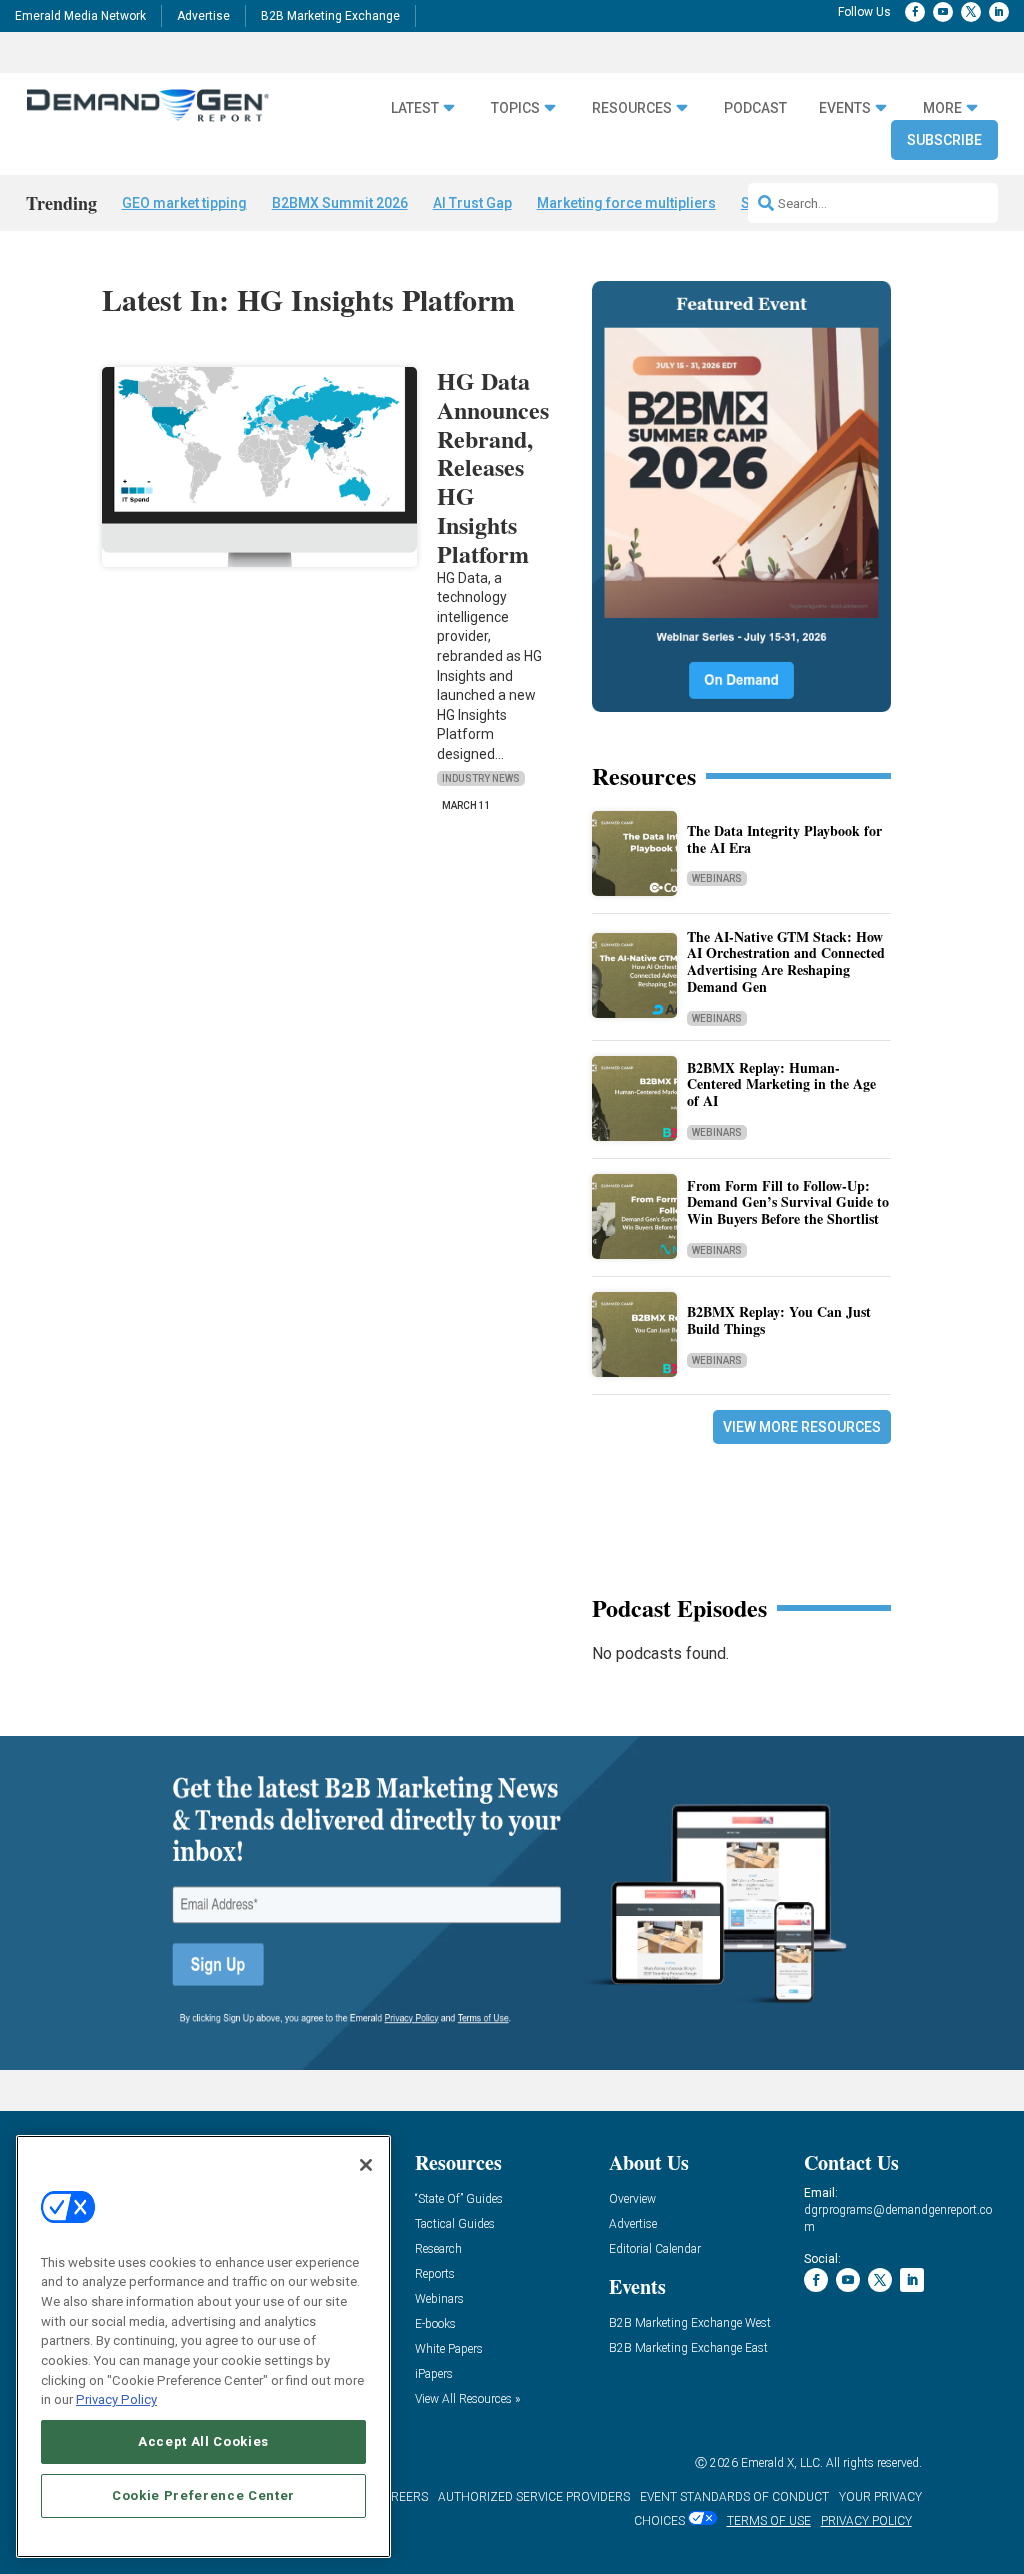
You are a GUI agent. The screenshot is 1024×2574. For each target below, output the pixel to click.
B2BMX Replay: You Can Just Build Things (779, 1320)
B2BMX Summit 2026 (340, 203)
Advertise (203, 16)
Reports (435, 2274)
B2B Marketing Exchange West (690, 2323)
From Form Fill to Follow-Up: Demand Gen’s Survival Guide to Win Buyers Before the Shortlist (788, 1202)
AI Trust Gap (472, 203)
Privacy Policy (116, 2399)
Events (845, 108)
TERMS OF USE (769, 2521)
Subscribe (944, 140)
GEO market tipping (184, 203)
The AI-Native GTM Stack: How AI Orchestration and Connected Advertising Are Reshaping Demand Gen (786, 961)
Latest (415, 108)
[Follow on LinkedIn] (999, 12)
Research (438, 2249)
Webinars (717, 878)
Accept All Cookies (203, 2441)
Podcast (755, 108)
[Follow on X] (971, 12)
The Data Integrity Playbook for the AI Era (784, 839)
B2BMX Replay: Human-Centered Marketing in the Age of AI (781, 1084)
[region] (203, 2346)
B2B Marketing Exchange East (688, 2348)
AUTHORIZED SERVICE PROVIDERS (534, 2497)
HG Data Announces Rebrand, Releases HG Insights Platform (493, 467)
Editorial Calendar (655, 2249)
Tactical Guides (455, 2224)
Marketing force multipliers (626, 203)
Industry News (481, 778)
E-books (435, 2324)
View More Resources (802, 1427)
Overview (632, 2199)
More (942, 108)
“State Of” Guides (459, 2199)
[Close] (366, 2165)
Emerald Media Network (80, 16)
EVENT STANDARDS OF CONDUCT (734, 2497)
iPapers (434, 2374)
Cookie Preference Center (203, 2495)
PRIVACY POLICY (866, 2521)
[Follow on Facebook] (915, 12)
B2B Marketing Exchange (330, 16)
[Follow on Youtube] (943, 12)
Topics (515, 108)
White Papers (449, 2349)
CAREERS (401, 2497)
